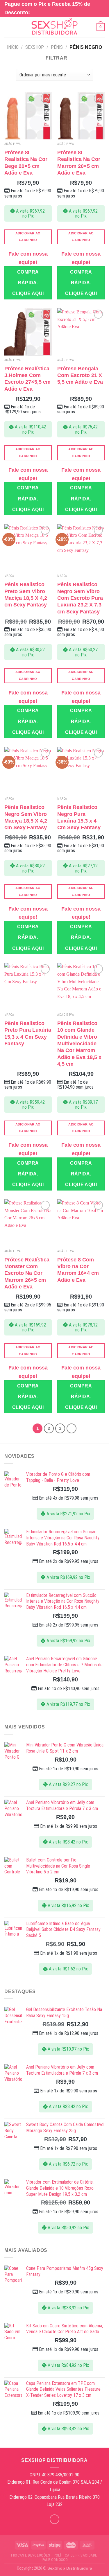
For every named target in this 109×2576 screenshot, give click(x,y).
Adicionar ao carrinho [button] (28, 237)
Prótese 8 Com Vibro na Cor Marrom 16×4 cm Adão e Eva (78, 1270)
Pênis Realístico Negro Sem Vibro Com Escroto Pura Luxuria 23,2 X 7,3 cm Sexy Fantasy (80, 598)
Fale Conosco (55, 2560)
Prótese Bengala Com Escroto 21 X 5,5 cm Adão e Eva (80, 375)
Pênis (57, 47)
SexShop (35, 47)
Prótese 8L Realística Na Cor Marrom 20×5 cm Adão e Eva (79, 163)
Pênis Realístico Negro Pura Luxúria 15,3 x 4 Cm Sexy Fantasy (79, 817)
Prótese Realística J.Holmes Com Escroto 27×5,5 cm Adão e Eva (27, 379)
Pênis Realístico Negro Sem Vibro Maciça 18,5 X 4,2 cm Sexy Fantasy (26, 817)
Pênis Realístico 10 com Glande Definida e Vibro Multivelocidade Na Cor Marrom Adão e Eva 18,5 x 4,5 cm (79, 1044)
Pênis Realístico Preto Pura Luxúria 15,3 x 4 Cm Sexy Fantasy (28, 1033)
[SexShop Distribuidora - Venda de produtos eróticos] (55, 27)
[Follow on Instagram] (54, 2519)
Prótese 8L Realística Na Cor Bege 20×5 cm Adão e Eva (26, 163)
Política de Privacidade (75, 2555)
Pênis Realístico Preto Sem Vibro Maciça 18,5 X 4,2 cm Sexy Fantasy (26, 595)
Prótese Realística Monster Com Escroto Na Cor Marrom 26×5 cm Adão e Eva (27, 1273)
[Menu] (8, 27)
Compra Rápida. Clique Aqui (28, 282)
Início (13, 47)
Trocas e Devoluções (30, 2555)
